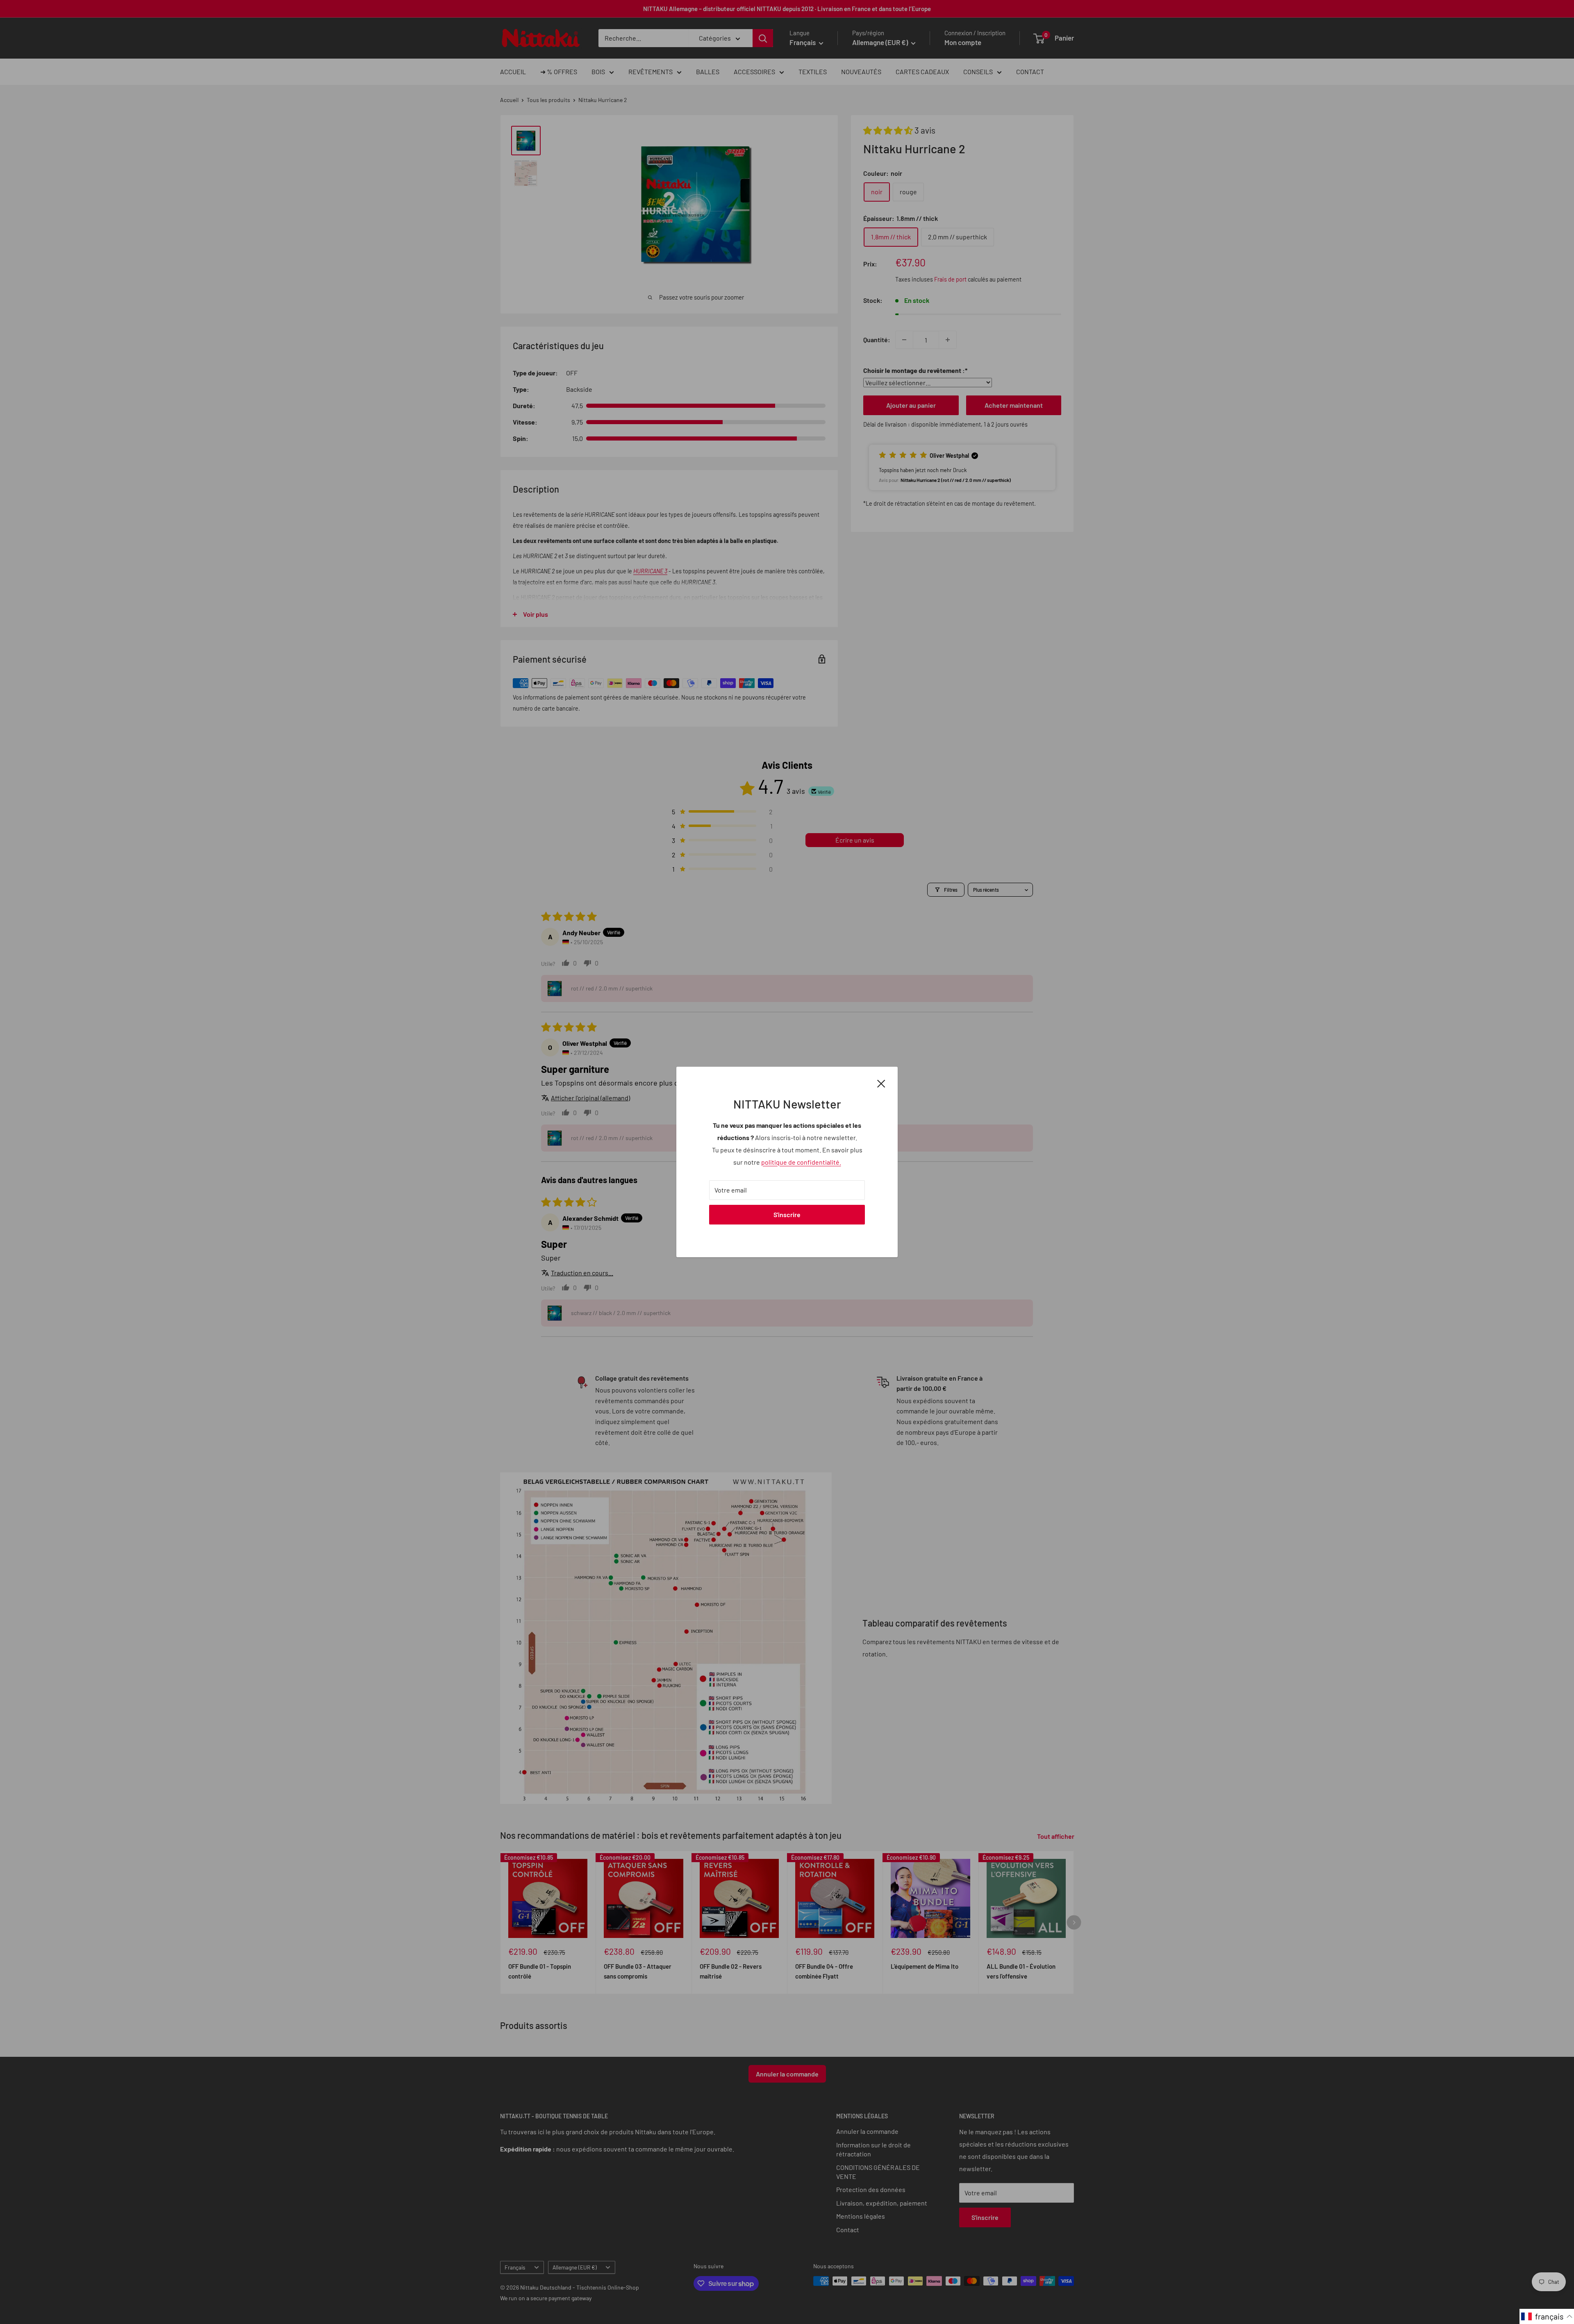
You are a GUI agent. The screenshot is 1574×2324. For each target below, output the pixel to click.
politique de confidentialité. (801, 1162)
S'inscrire (787, 1214)
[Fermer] (881, 1083)
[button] (1547, 2316)
